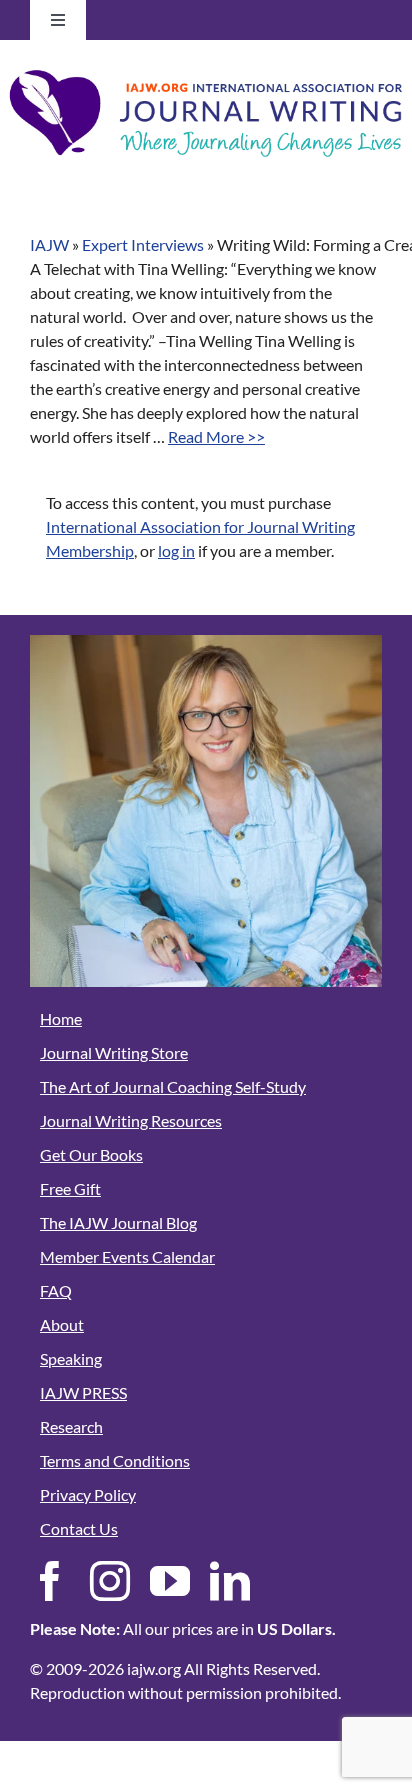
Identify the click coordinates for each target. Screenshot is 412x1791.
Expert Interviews (143, 244)
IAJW (49, 244)
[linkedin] (230, 1581)
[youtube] (170, 1581)
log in (176, 550)
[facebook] (50, 1581)
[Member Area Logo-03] (206, 67)
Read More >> (216, 436)
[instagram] (110, 1581)
